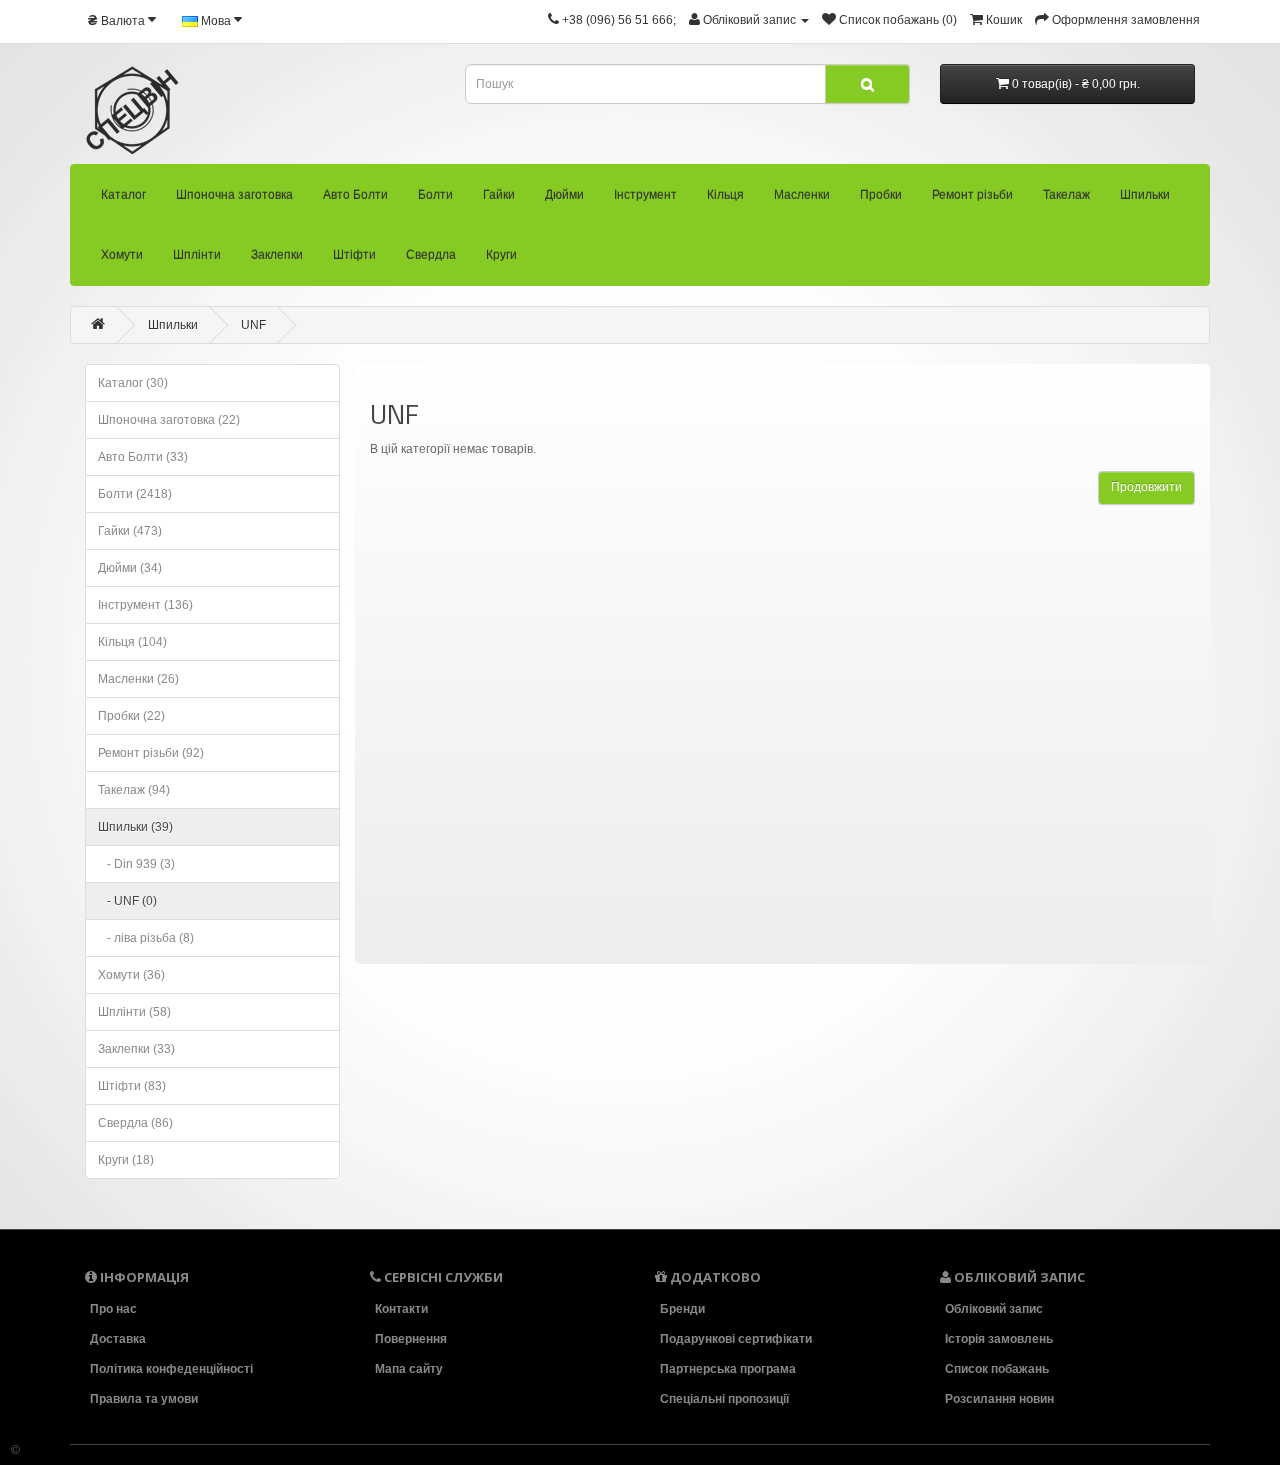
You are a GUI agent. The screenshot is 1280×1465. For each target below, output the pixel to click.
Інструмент (645, 195)
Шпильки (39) (135, 827)
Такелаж (1066, 195)
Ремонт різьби (972, 195)
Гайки (499, 195)
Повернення (411, 1339)
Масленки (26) (138, 679)
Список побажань (997, 1369)
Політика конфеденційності (171, 1369)
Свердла (431, 255)
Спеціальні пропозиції (724, 1399)
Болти (435, 195)
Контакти (401, 1309)
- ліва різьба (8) (146, 938)
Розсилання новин (999, 1399)
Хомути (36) (131, 975)
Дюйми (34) (130, 568)
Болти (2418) (135, 494)
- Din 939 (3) (136, 864)
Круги (501, 255)
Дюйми (564, 195)
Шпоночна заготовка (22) (169, 420)
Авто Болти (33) (143, 457)
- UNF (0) (127, 901)
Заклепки (277, 255)
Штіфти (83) (132, 1086)
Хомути (122, 255)
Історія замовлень (999, 1339)
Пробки (881, 195)
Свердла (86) (135, 1123)
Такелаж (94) (134, 790)
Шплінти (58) (134, 1012)
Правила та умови (144, 1399)
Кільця (725, 195)
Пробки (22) (131, 716)
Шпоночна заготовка (234, 195)
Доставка (118, 1339)
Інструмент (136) (145, 605)
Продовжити (1146, 487)
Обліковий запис (994, 1309)
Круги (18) (126, 1160)
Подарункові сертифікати (736, 1339)
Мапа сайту (409, 1369)
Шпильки (1145, 195)
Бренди (682, 1309)
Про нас (113, 1309)
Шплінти (197, 255)
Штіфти (354, 255)
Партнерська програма (728, 1369)
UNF (253, 325)
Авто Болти (355, 195)
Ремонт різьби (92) (151, 753)
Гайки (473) (130, 531)
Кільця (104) (132, 642)
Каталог (123, 195)
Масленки (802, 195)
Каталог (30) (133, 383)
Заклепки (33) (136, 1049)
